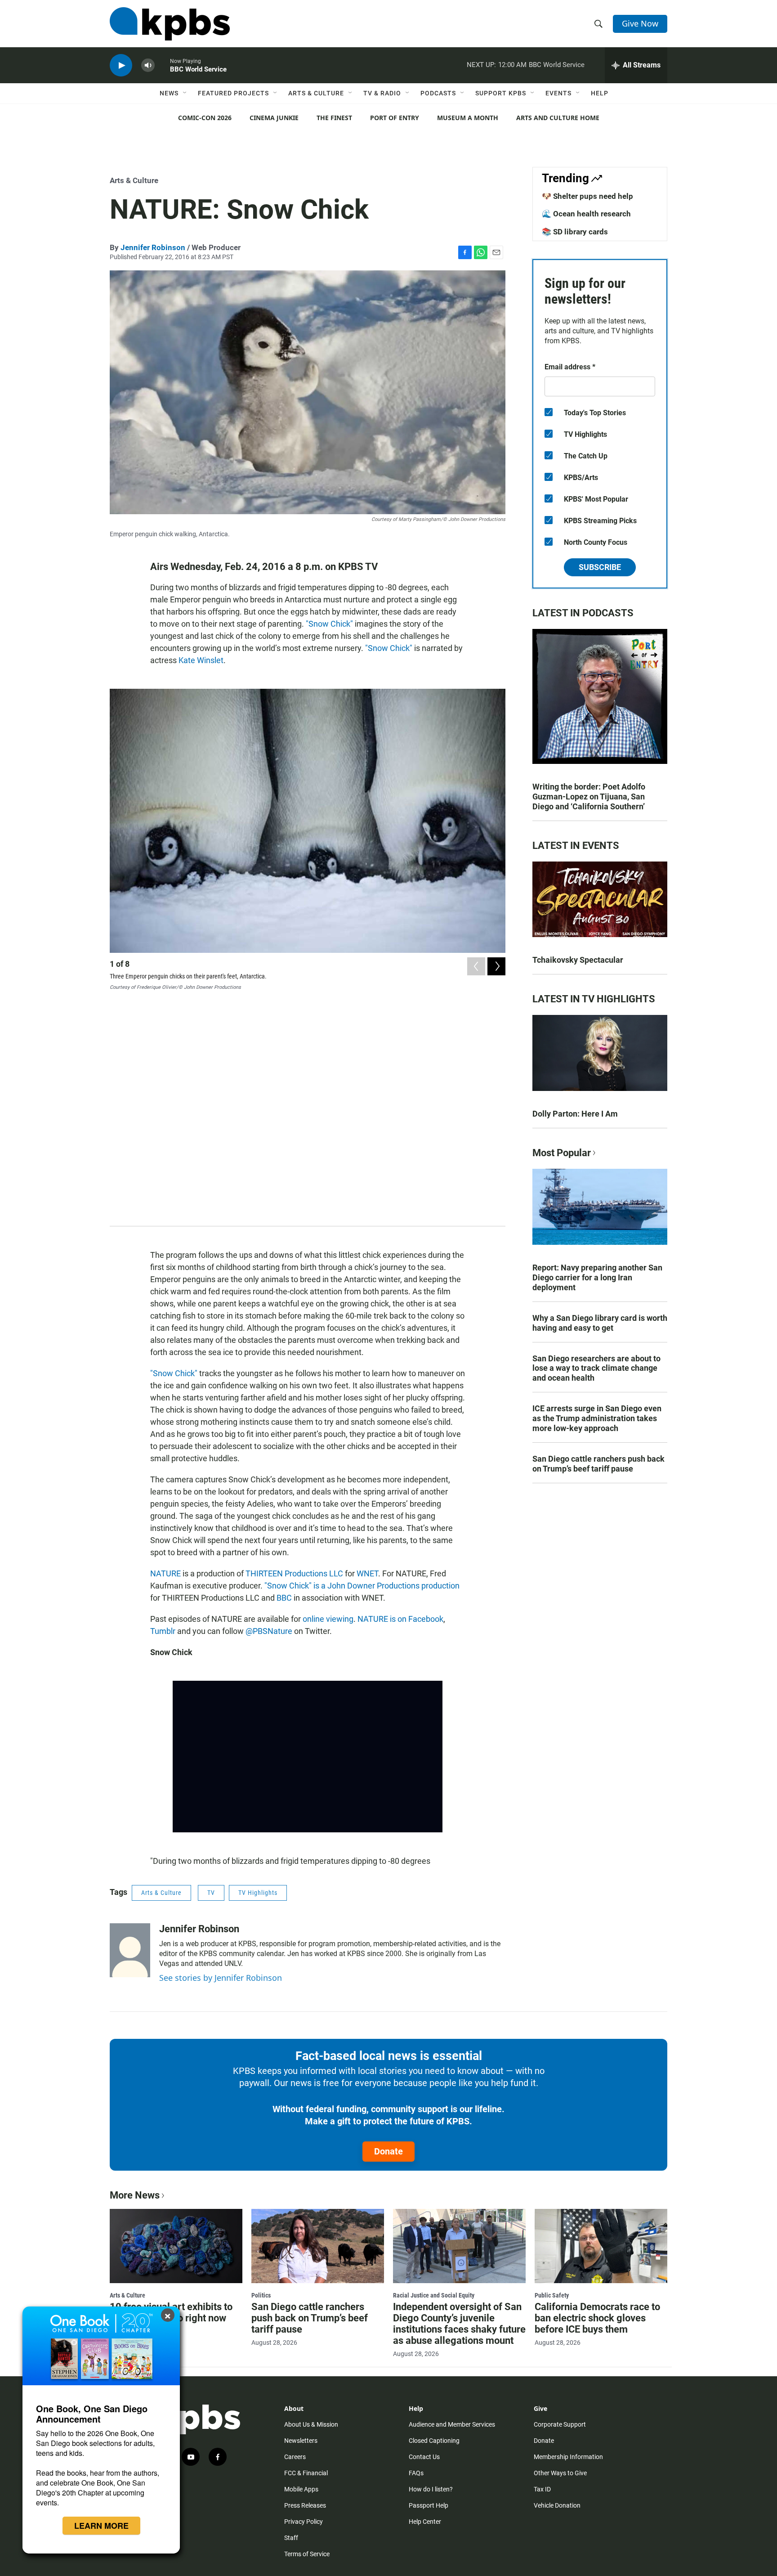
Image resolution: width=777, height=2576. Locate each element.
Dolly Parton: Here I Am (575, 1114)
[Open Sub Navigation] (185, 93)
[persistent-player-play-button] (121, 65)
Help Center (425, 2522)
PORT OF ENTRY (395, 118)
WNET (367, 1573)
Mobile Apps (301, 2489)
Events (558, 93)
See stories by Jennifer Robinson (221, 1978)
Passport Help (429, 2505)
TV (211, 1893)
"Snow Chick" (329, 624)
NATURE (165, 1573)
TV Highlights (258, 1893)
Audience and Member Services (452, 2424)
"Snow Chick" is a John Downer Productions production (362, 1586)
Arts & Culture (316, 93)
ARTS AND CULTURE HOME (558, 118)
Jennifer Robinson (153, 247)
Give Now (640, 23)
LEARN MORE (101, 2526)
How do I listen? (431, 2489)
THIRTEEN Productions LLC (294, 1573)
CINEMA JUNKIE (274, 118)
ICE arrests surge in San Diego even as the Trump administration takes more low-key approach (597, 1418)
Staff (291, 2538)
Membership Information (568, 2457)
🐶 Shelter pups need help (587, 196)
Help (600, 93)
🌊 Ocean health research (586, 214)
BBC (284, 1598)
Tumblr (163, 1631)
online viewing (328, 1619)
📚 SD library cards (575, 232)
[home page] (170, 24)
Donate (388, 2151)
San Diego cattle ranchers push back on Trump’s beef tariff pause (598, 1464)
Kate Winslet (201, 660)
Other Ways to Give (560, 2473)
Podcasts (438, 93)
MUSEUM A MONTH (468, 118)
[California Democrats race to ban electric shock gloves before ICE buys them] (601, 2246)
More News (135, 2195)
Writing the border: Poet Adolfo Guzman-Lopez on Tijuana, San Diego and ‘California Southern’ (589, 797)
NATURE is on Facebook (400, 1619)
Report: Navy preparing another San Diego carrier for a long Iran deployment (597, 1277)
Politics (261, 2295)
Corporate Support (560, 2424)
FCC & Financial (306, 2473)
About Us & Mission (311, 2424)
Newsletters (301, 2441)
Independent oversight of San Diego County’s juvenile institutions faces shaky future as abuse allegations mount (459, 2324)
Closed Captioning (434, 2441)
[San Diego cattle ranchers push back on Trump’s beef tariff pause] (318, 2246)
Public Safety (552, 2295)
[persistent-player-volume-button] (148, 65)
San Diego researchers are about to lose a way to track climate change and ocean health (596, 1368)
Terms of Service (307, 2554)
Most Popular (562, 1153)
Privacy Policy (304, 2522)
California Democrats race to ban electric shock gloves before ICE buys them (597, 2318)
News (169, 93)
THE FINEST (334, 118)
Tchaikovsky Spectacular (578, 960)
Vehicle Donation (557, 2505)
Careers (295, 2457)
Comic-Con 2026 (205, 118)
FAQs (416, 2473)
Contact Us (424, 2457)
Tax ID (542, 2489)
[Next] (496, 966)
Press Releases (305, 2505)
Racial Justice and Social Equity (434, 2295)
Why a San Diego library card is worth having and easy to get (600, 1323)
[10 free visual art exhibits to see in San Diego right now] (176, 2246)
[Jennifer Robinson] (130, 1950)
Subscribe (600, 567)
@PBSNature (269, 1631)
